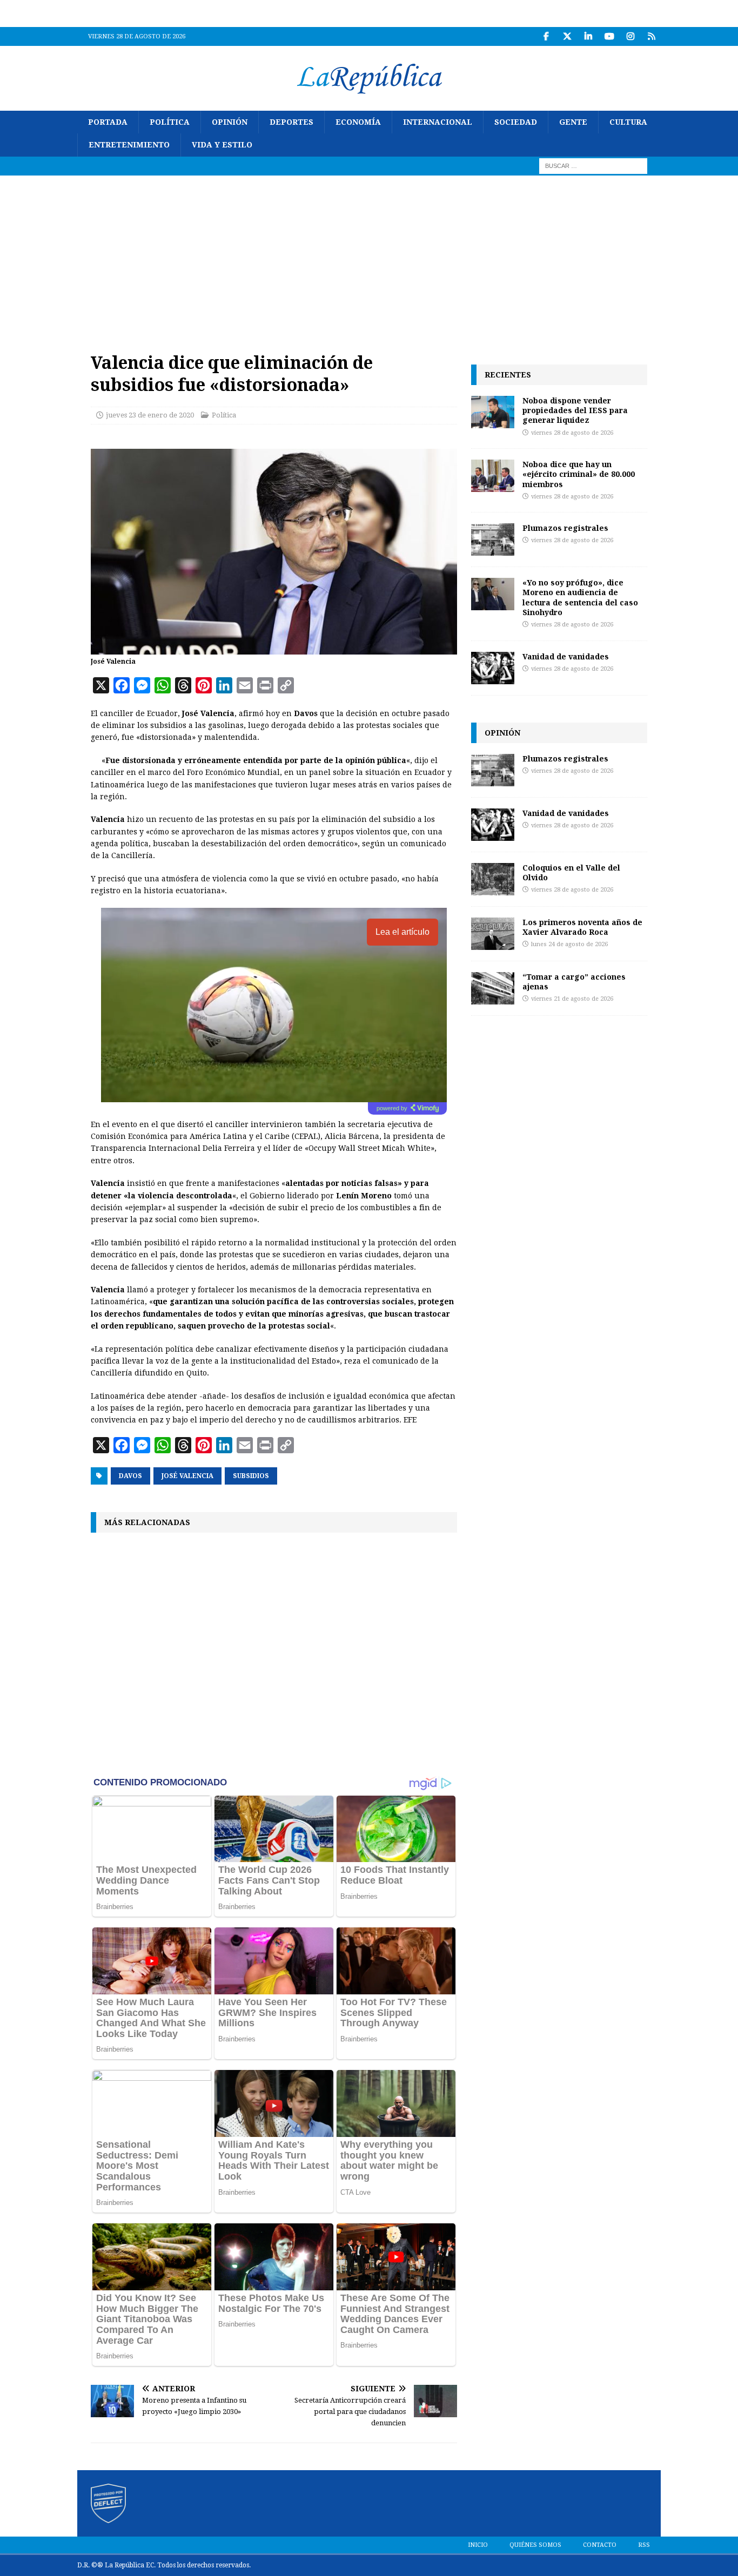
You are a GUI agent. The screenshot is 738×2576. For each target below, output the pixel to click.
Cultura (628, 122)
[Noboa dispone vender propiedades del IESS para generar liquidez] (493, 412)
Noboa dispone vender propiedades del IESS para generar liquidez (575, 410)
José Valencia (187, 1476)
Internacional (438, 122)
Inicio (478, 2545)
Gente (573, 122)
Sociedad (516, 122)
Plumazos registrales (565, 528)
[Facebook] (546, 36)
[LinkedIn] (588, 36)
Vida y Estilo (222, 145)
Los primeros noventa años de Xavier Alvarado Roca (582, 927)
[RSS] (651, 36)
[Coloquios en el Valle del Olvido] (493, 879)
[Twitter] (567, 36)
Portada (108, 122)
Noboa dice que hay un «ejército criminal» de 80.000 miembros (579, 474)
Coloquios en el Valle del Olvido (571, 872)
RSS (644, 2545)
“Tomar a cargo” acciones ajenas (574, 982)
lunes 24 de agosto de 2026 (569, 944)
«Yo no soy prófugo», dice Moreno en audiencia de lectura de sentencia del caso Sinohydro (580, 597)
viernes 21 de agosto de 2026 (572, 999)
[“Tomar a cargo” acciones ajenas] (493, 988)
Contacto (600, 2545)
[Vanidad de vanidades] (493, 668)
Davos (130, 1476)
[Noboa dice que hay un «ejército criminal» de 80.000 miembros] (493, 476)
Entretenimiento (129, 145)
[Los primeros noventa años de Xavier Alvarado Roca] (493, 934)
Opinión (230, 122)
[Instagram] (630, 36)
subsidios (251, 1476)
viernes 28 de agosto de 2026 (572, 433)
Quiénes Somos (535, 2545)
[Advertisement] (369, 257)
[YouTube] (609, 36)
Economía (358, 122)
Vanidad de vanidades (566, 656)
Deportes (291, 122)
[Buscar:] (593, 165)
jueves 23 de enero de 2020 (150, 415)
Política (170, 122)
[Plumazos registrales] (493, 540)
